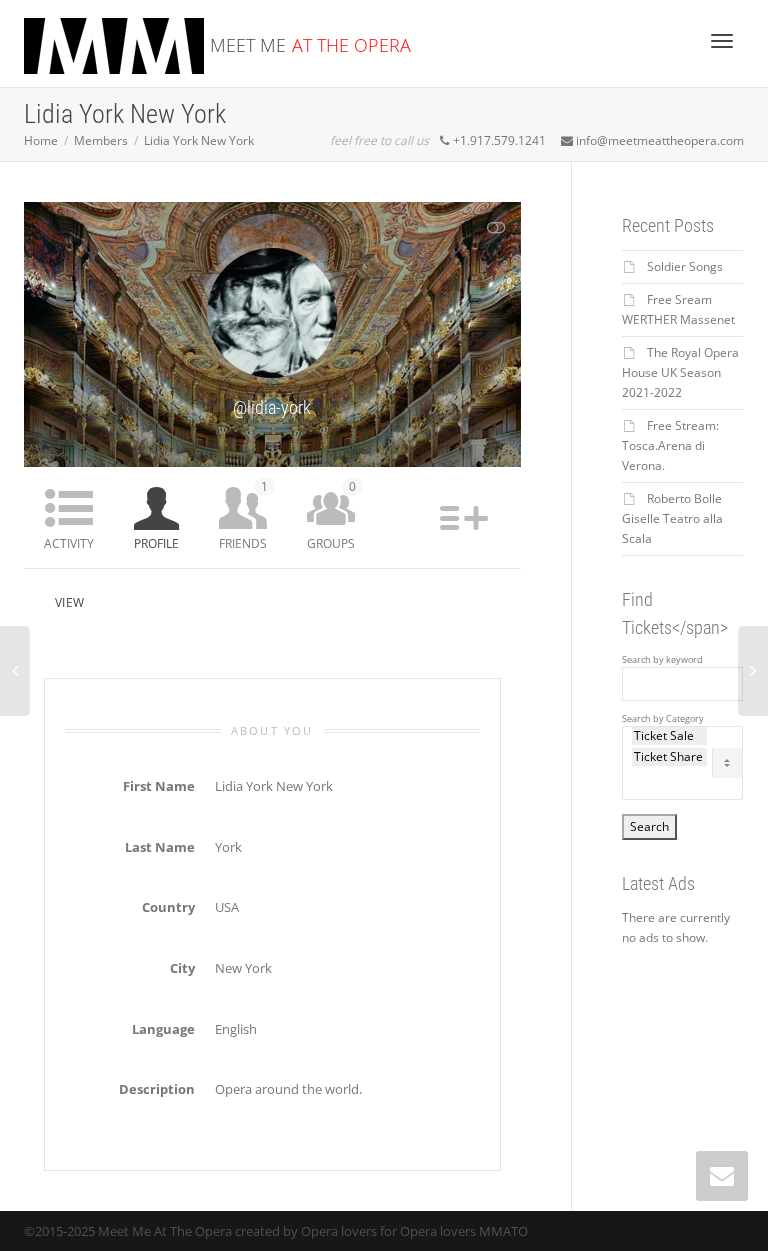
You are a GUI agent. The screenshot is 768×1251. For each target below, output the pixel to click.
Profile (156, 543)
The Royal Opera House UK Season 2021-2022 (680, 372)
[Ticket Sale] (670, 736)
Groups (331, 515)
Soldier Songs (685, 266)
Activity (69, 543)
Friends (243, 515)
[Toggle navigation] (722, 41)
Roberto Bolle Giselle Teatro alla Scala (672, 518)
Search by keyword (662, 660)
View (69, 602)
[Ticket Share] (670, 757)
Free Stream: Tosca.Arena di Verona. (670, 445)
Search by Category (663, 719)
